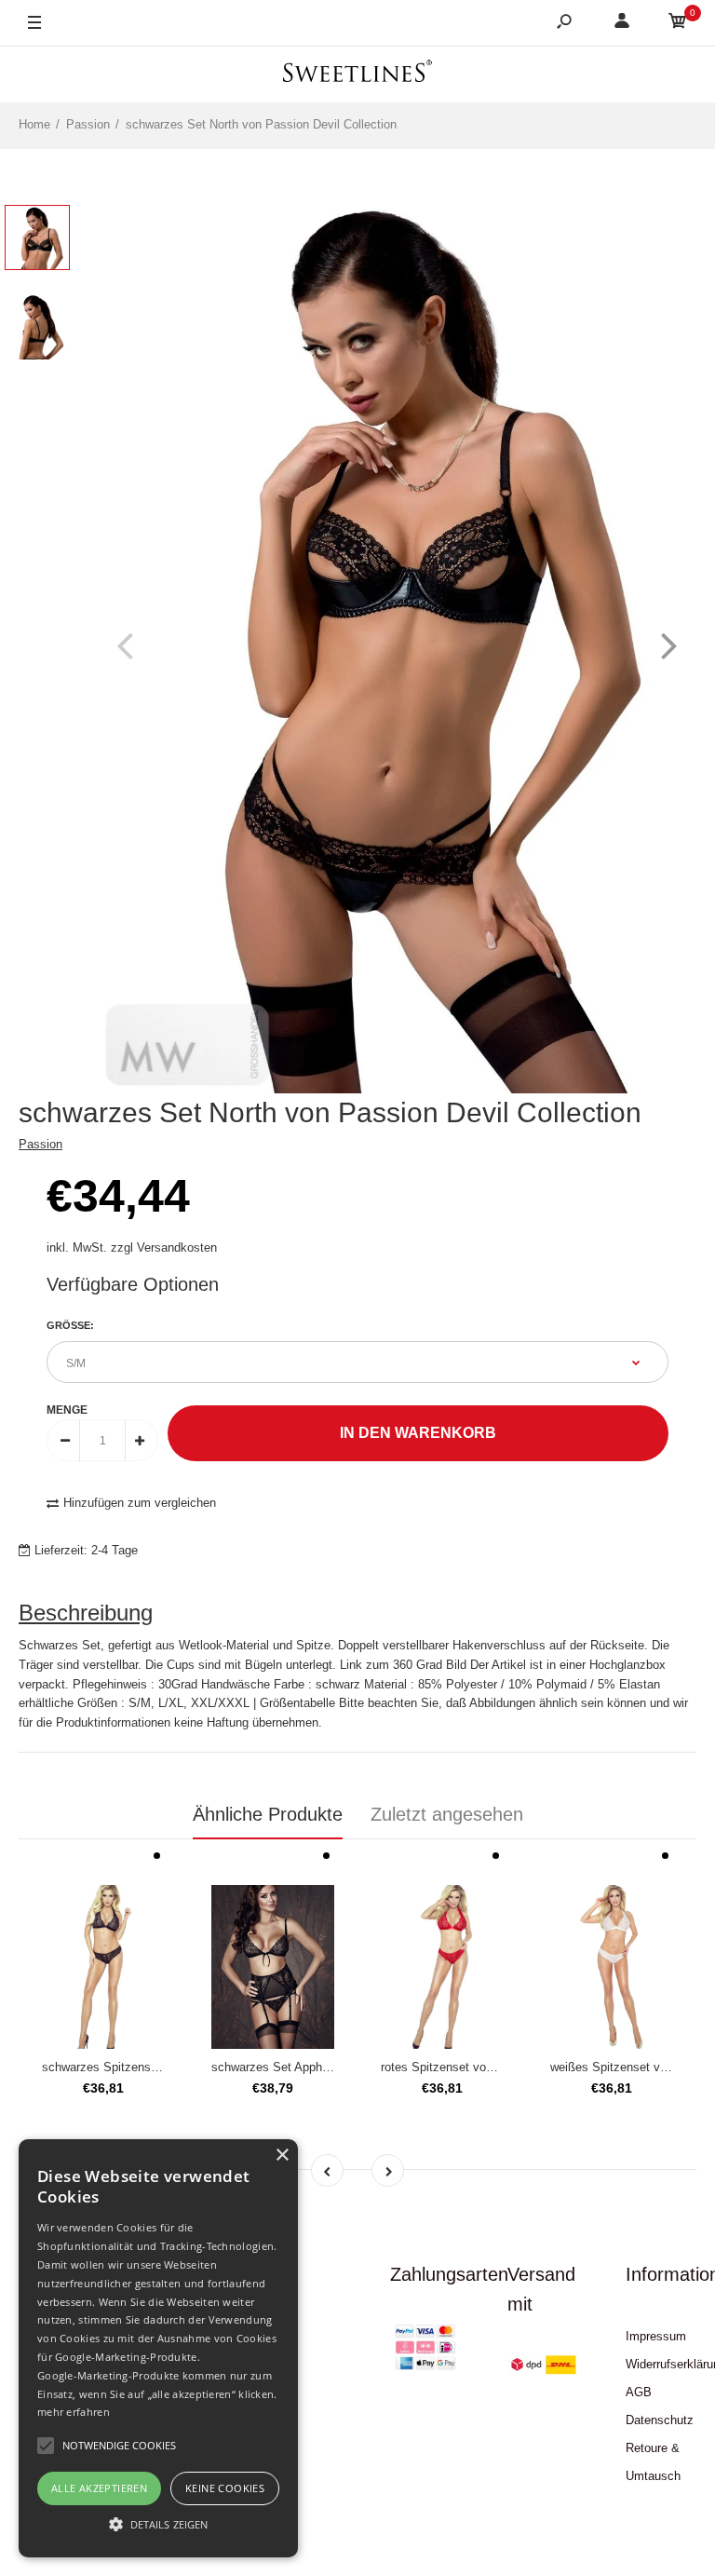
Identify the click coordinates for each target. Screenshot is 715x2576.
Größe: (70, 1325)
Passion (40, 1144)
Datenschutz (660, 2420)
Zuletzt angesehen (447, 1814)
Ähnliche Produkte (268, 1814)
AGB (639, 2392)
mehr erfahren (74, 2412)
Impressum (656, 2336)
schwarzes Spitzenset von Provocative (147, 2067)
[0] (678, 24)
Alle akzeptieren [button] (99, 2488)
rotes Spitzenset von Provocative (471, 2067)
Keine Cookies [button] (225, 2488)
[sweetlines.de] (357, 74)
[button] (158, 2524)
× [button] (282, 2156)
